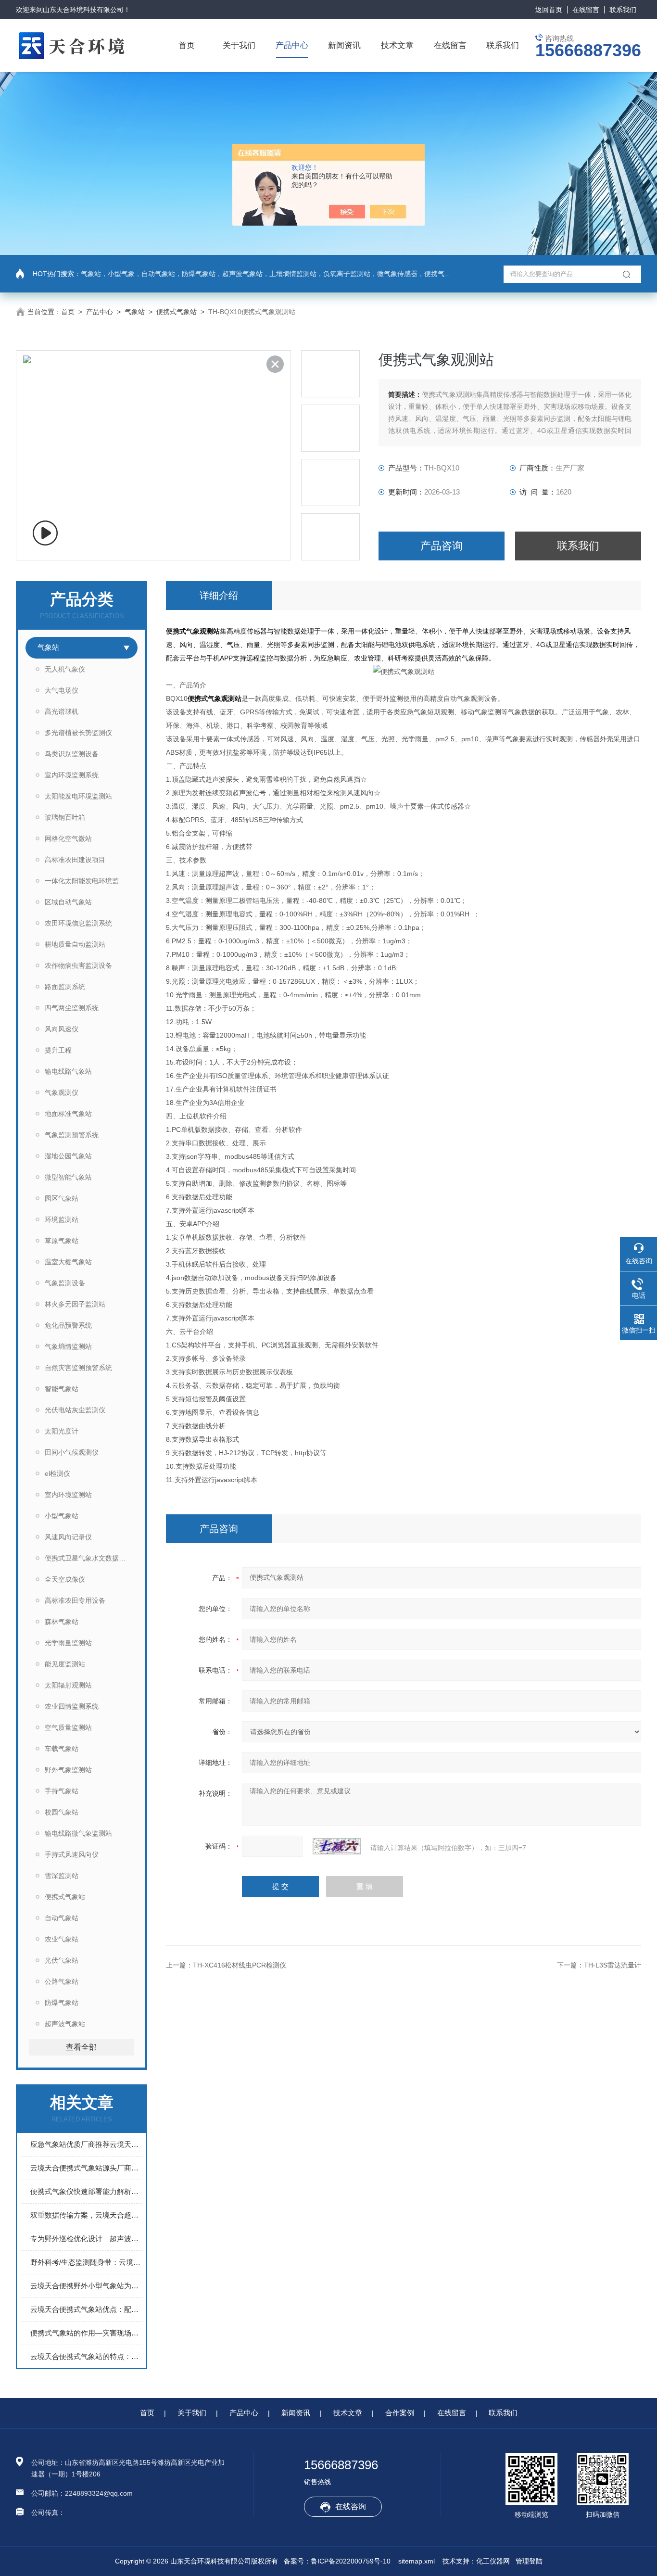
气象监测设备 (65, 1283)
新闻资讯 (344, 45)
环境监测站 (62, 1219)
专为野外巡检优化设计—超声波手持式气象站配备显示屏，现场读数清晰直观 (86, 2239)
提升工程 (58, 1050)
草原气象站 (62, 1241)
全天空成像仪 (65, 1579)
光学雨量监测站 (68, 1643)
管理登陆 (529, 2561)
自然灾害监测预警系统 (78, 1368)
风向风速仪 (62, 1029)
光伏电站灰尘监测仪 (75, 1410)
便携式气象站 (177, 312)
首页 (187, 45)
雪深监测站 (62, 1876)
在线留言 (586, 10)
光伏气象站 (62, 1960)
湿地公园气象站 (68, 1156)
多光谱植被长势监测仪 (78, 733)
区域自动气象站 (68, 902)
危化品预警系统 (68, 1325)
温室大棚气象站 (68, 1262)
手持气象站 (62, 1791)
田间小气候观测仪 (72, 1452)
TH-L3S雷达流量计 (613, 1965)
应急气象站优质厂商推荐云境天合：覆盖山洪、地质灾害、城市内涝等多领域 (86, 2144)
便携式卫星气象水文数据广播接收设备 (91, 1558)
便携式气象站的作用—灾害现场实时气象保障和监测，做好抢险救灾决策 (86, 2333)
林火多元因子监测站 (75, 1304)
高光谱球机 (62, 711)
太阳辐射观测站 (68, 1685)
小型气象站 (62, 1516)
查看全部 (81, 2047)
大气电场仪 (62, 690)
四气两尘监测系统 (72, 1008)
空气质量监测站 (68, 1727)
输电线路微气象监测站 (78, 1833)
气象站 (135, 312)
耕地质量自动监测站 (75, 944)
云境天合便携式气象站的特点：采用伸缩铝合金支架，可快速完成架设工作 (86, 2356)
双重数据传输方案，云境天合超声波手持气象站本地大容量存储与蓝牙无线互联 (86, 2215)
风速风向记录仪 (68, 1537)
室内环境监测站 (68, 1495)
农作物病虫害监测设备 (78, 965)
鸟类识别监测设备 (72, 754)
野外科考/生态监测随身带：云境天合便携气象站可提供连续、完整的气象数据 (86, 2262)
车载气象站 (62, 1749)
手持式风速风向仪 (72, 1854)
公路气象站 (62, 1981)
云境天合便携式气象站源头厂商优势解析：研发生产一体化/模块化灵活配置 (86, 2168)
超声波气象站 (65, 2024)
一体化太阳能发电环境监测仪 (88, 881)
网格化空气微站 (68, 838)
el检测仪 (57, 1473)
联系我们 (623, 10)
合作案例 (400, 2413)
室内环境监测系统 (72, 775)
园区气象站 (62, 1198)
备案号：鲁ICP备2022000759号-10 (337, 2561)
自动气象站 (62, 1918)
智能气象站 (62, 1389)
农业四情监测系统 (72, 1706)
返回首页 (549, 10)
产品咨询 (442, 546)
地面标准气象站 (68, 1114)
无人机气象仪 (65, 669)
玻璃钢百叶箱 (65, 817)
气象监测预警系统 (72, 1135)
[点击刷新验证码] (337, 1846)
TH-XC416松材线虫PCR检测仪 (240, 1965)
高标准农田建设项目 (75, 860)
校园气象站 (62, 1812)
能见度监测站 (65, 1664)
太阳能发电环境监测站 (78, 796)
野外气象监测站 (68, 1770)
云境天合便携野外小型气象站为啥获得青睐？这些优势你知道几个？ (86, 2286)
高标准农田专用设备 (75, 1600)
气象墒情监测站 (68, 1346)
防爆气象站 (62, 2003)
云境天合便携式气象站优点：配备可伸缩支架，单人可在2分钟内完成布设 (86, 2309)
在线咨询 (351, 2506)
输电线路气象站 (68, 1071)
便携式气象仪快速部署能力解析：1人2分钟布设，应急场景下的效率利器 (86, 2191)
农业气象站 (62, 1939)
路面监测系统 (65, 987)
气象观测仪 (62, 1092)
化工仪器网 (493, 2561)
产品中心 (292, 45)
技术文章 (397, 45)
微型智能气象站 (68, 1177)
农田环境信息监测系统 (78, 923)
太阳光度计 (62, 1431)
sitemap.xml (417, 2561)
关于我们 (239, 45)
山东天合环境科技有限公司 (83, 10)
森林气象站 (62, 1622)
